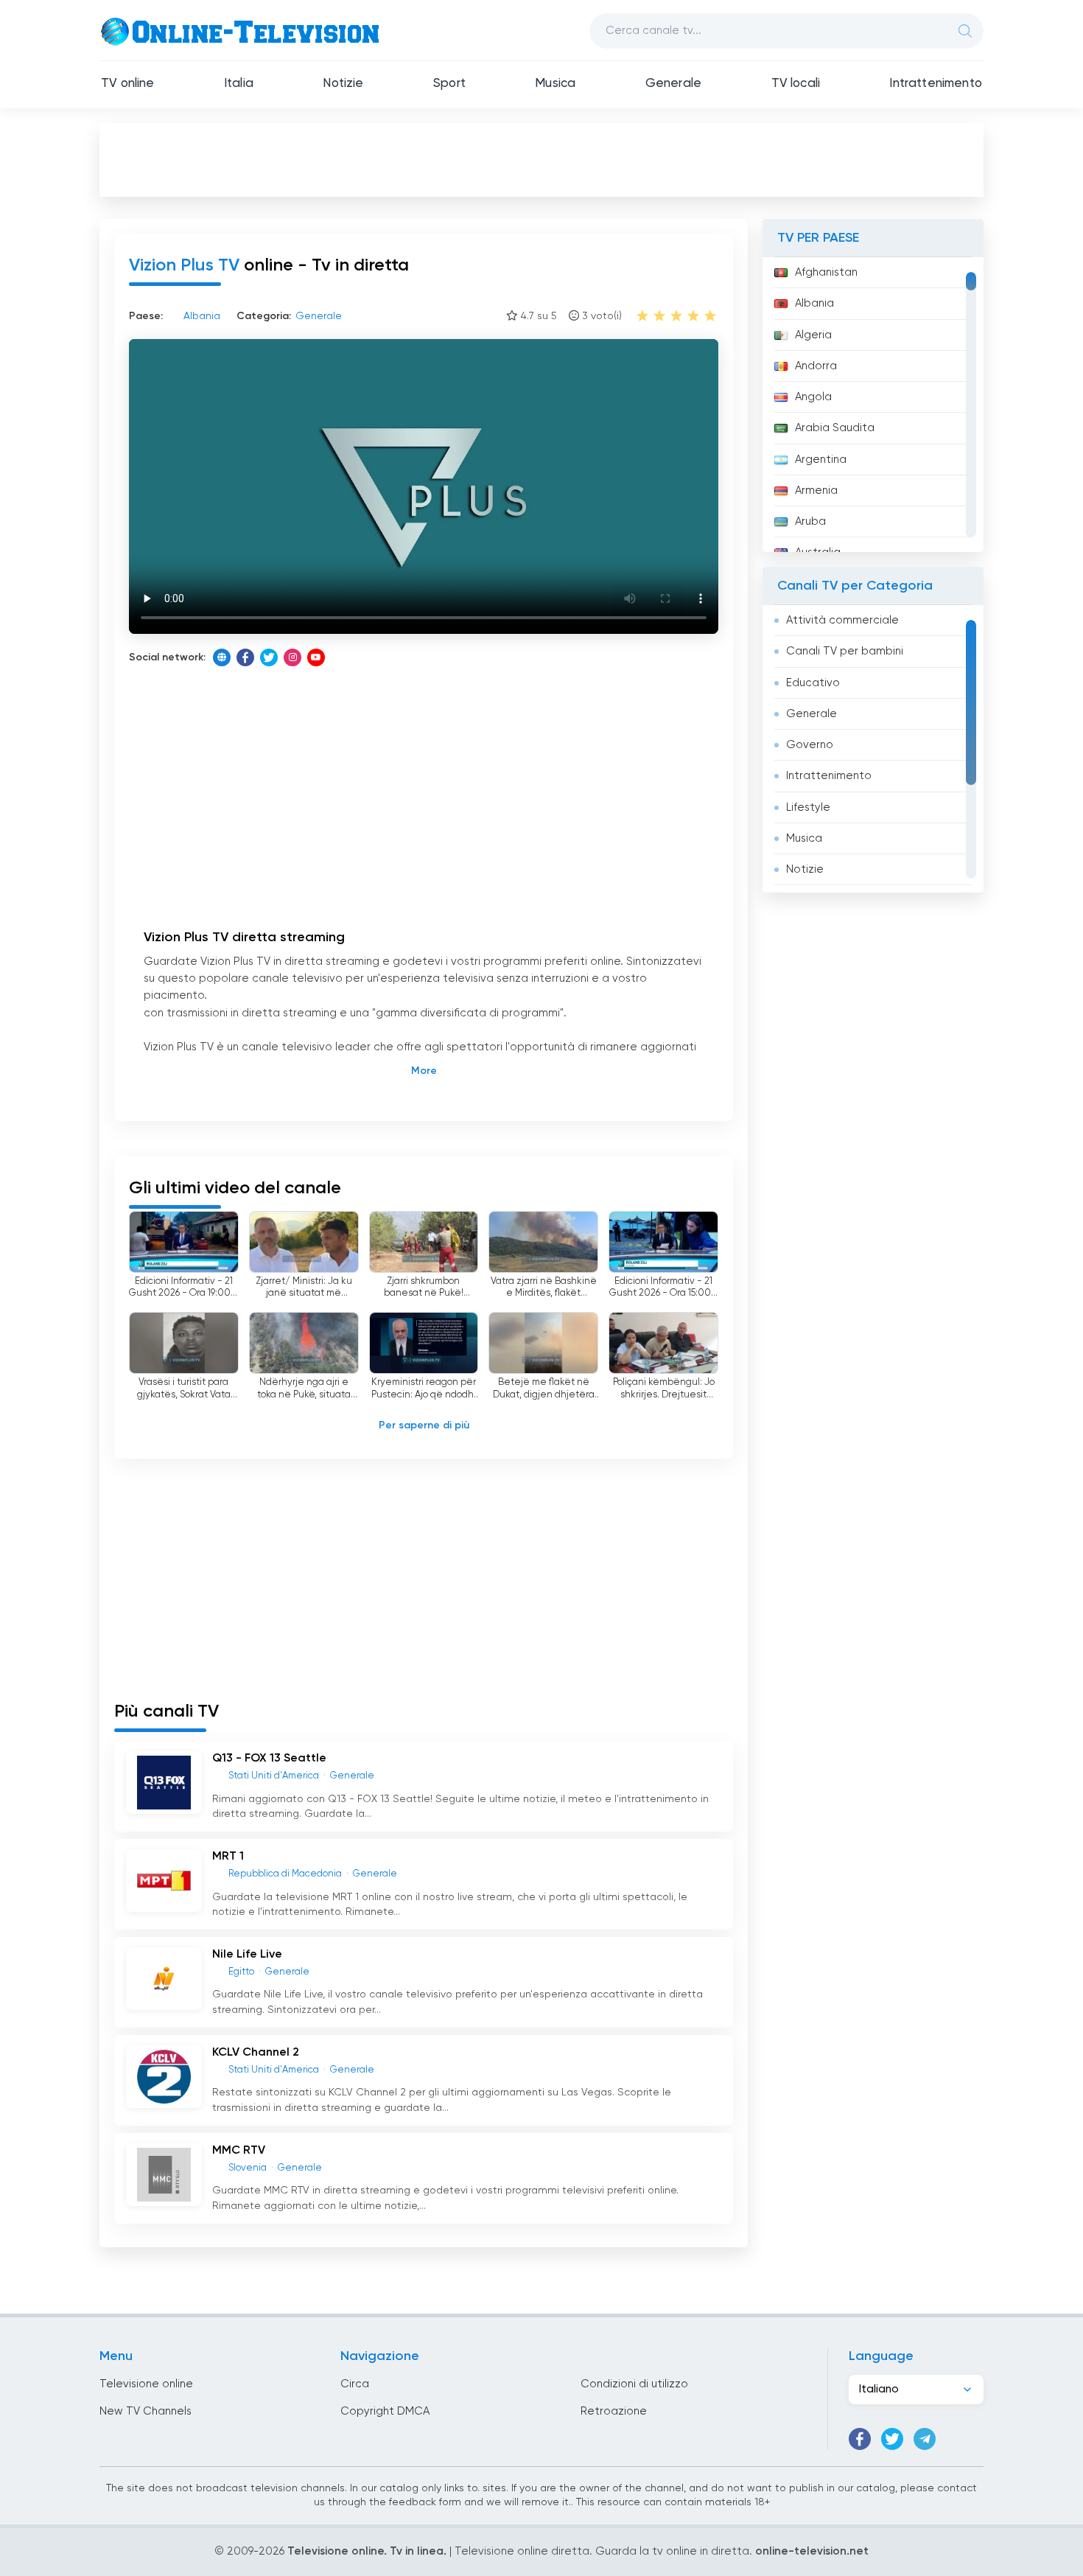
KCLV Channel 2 (256, 2053)
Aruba (810, 521)
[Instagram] (292, 657)
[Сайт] (222, 657)
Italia (239, 84)
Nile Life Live (247, 1955)
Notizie (343, 84)
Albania (814, 303)
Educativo (813, 683)
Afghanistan (826, 272)
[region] (873, 405)
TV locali (796, 84)
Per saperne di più (424, 1425)
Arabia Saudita (835, 428)
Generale (673, 84)
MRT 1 (228, 1857)
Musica (555, 84)
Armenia (816, 491)
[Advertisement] (541, 159)
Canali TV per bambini (845, 651)
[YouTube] (316, 657)
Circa (355, 2384)
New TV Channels (146, 2411)
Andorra (816, 366)
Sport (449, 84)
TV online (128, 84)
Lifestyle (808, 807)
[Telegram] (925, 2439)
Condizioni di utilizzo (634, 2384)
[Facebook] (245, 657)
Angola (813, 397)
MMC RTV (239, 2151)
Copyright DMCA (385, 2411)
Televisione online (146, 2384)
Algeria (813, 335)
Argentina (821, 460)
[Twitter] (269, 657)
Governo (810, 745)
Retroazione (614, 2411)
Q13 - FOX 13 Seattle (269, 1759)
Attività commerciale (842, 620)
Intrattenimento (936, 84)
